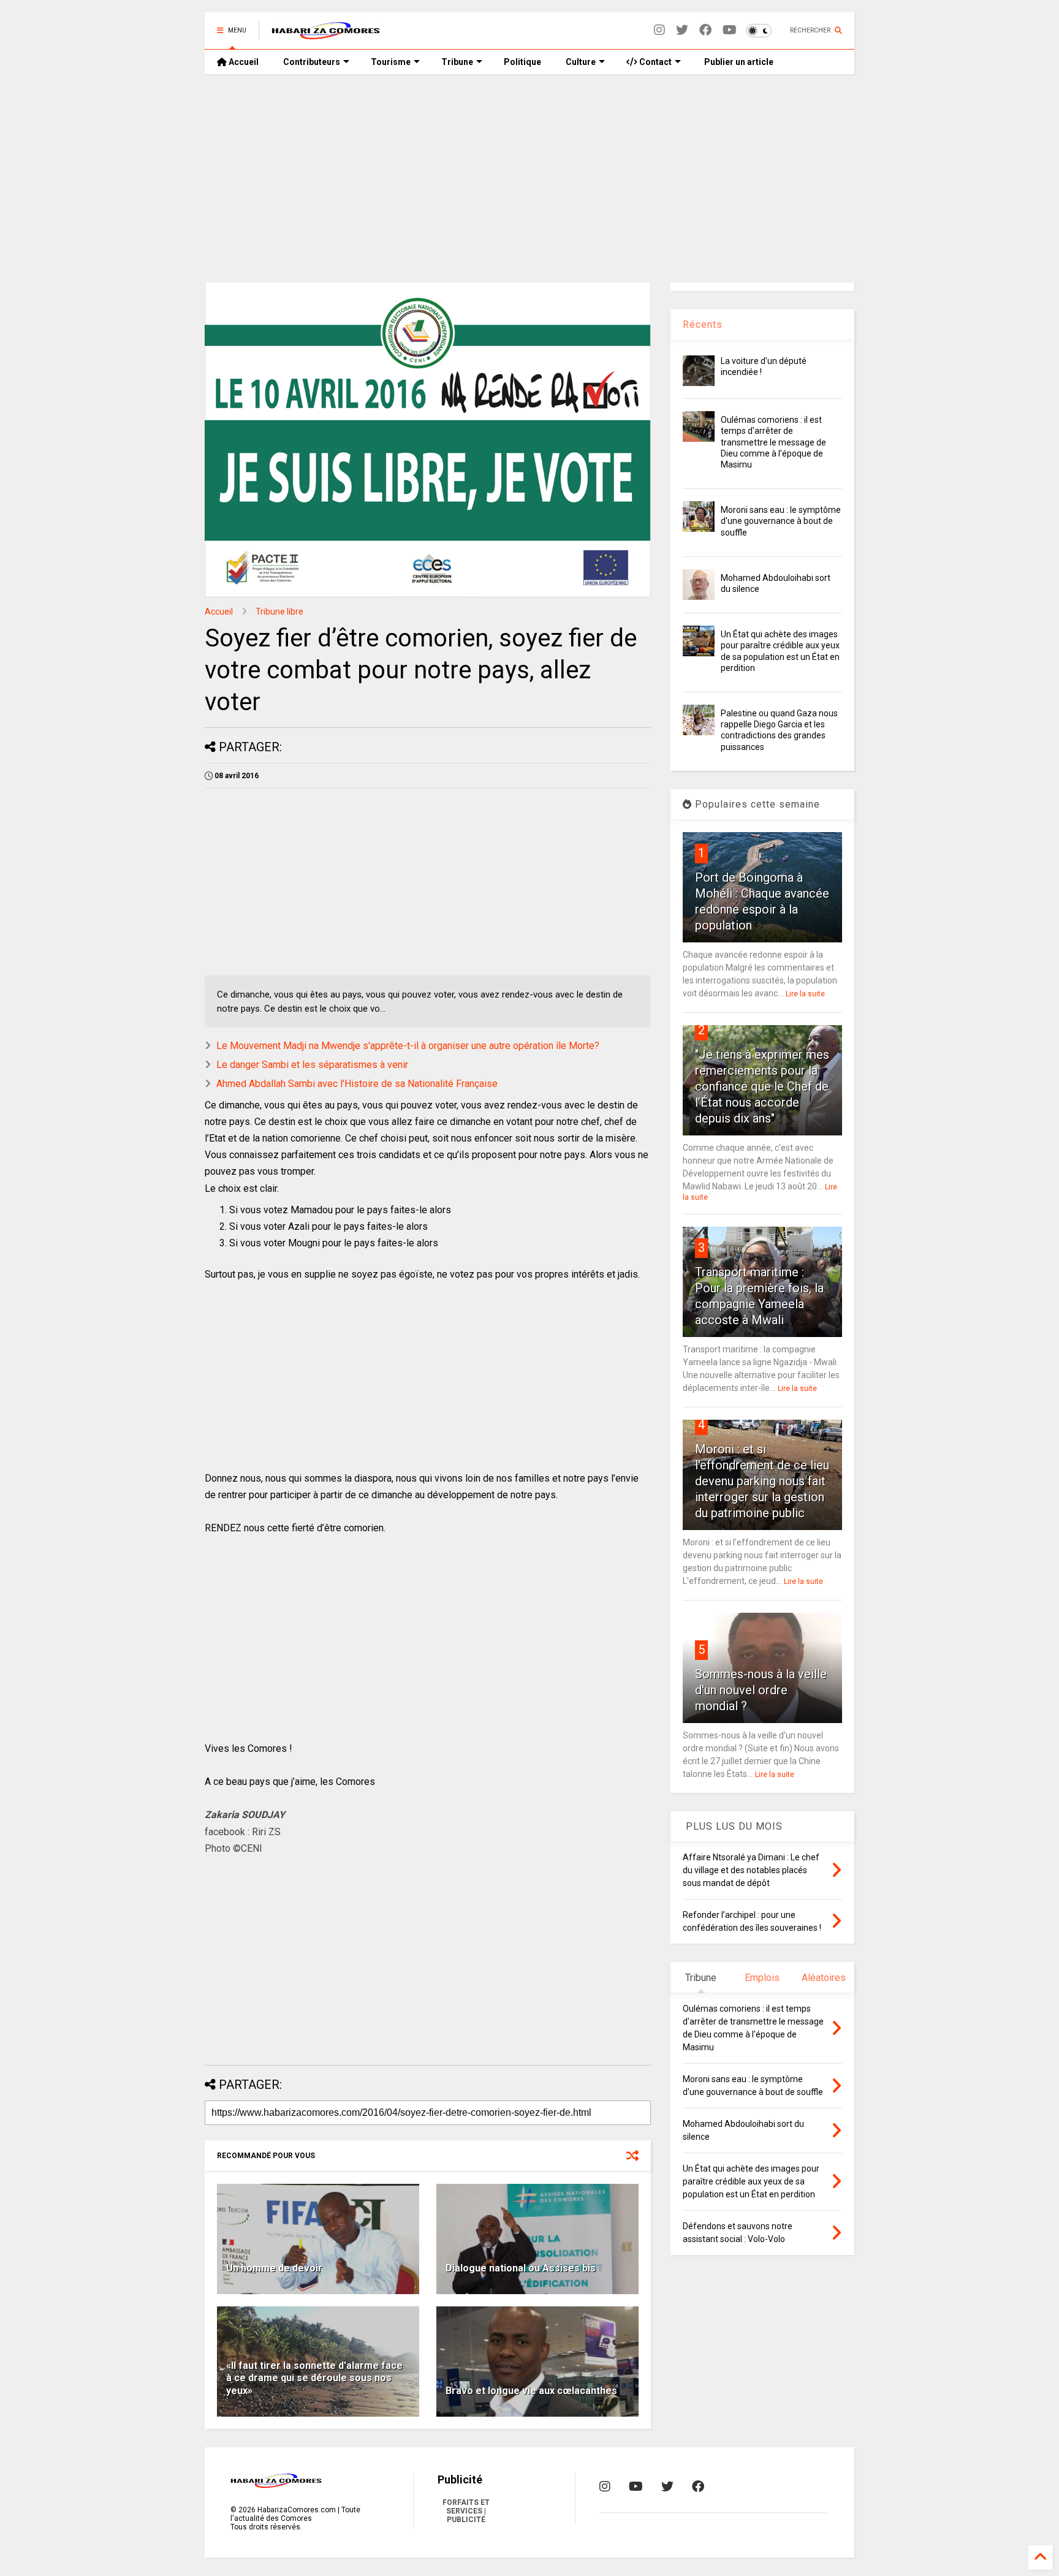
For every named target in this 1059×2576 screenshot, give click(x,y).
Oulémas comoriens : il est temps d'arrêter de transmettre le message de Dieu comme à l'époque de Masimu (773, 442)
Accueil (243, 62)
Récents (703, 324)
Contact (655, 62)
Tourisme (391, 62)
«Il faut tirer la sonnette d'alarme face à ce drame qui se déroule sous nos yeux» (314, 2378)
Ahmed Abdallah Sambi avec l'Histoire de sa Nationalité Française (357, 1084)
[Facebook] (705, 30)
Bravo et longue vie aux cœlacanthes (531, 2391)
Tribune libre (279, 612)
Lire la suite (805, 994)
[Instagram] (659, 30)
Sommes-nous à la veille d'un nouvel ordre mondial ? (761, 1690)
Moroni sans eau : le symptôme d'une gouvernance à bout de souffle (781, 521)
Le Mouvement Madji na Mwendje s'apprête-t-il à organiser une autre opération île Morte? (408, 1046)
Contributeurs (312, 62)
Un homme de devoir (274, 2268)
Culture (581, 62)
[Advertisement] (529, 178)
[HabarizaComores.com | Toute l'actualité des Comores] (326, 34)
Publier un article (738, 62)
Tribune (457, 62)
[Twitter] (682, 30)
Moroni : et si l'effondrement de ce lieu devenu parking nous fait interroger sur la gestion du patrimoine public (762, 1481)
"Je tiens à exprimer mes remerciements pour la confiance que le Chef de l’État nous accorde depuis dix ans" (762, 1086)
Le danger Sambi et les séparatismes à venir (312, 1065)
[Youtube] (730, 30)
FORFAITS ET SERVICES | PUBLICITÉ (466, 2511)
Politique (522, 62)
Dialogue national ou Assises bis (521, 2268)
